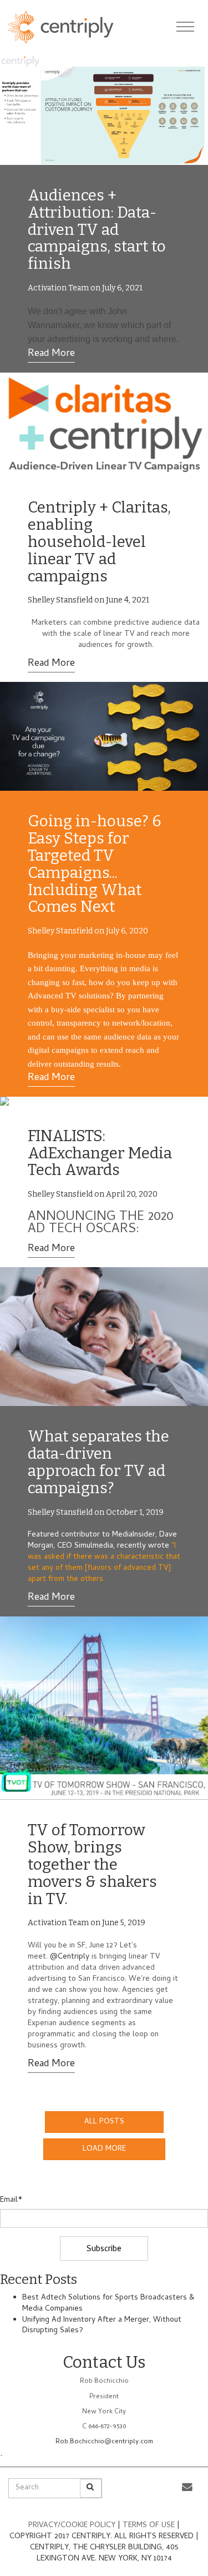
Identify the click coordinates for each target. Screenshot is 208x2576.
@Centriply (70, 1957)
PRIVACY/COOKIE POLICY (72, 2526)
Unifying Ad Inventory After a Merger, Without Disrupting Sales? (102, 2326)
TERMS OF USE (150, 2526)
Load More (104, 2149)
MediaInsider (134, 1535)
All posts (104, 2122)
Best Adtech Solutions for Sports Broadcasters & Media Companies (108, 2304)
